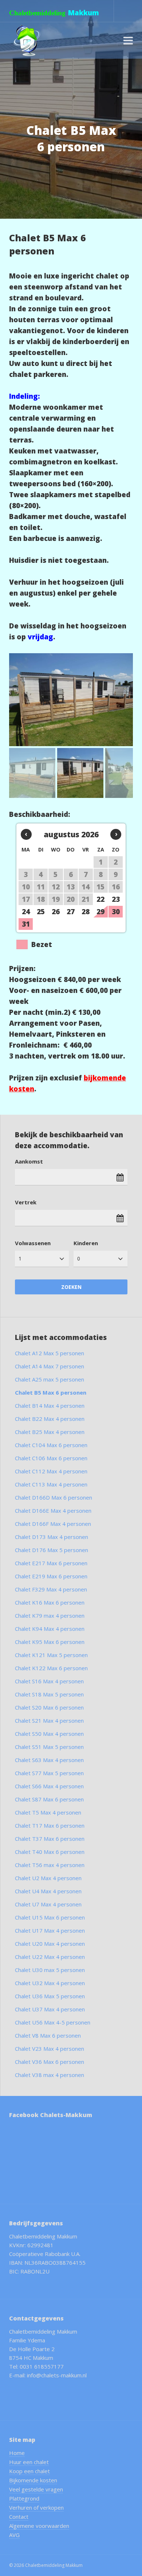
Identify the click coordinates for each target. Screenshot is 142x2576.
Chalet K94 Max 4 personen (50, 1629)
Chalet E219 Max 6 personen (51, 1576)
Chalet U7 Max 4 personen (48, 1904)
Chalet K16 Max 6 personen (50, 1602)
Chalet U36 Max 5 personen (50, 1996)
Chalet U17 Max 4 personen (50, 1930)
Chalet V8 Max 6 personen (48, 2035)
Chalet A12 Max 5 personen (50, 1353)
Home (17, 2453)
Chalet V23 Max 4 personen (50, 2049)
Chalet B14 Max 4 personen (50, 1406)
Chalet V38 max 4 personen (50, 2075)
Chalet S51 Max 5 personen (49, 1747)
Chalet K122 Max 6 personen (51, 1668)
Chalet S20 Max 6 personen (49, 1707)
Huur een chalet (29, 2462)
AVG (14, 2535)
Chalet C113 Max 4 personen (51, 1484)
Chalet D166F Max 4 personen (53, 1524)
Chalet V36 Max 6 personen (50, 2062)
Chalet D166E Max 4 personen (53, 1511)
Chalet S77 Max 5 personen (49, 1773)
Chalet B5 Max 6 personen (51, 1392)
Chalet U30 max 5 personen (50, 1970)
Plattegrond (24, 2498)
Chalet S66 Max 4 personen (49, 1786)
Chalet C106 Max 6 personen (51, 1458)
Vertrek (26, 1202)
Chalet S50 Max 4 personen (49, 1734)
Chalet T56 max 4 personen (50, 1865)
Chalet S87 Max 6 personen (49, 1799)
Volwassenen (33, 1243)
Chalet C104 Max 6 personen (51, 1445)
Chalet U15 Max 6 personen (50, 1917)
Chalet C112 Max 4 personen (51, 1471)
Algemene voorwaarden (39, 2526)
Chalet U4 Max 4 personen (48, 1891)
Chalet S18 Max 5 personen (49, 1694)
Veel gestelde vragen (36, 2489)
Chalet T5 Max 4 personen (48, 1812)
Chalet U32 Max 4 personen (50, 1983)
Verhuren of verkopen (36, 2507)
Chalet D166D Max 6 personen (54, 1497)
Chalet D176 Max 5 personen (52, 1550)
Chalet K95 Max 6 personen (50, 1642)
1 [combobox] (20, 1258)
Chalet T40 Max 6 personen (50, 1852)
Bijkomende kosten (33, 2480)
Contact (19, 2517)
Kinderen (86, 1243)
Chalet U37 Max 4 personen (50, 2009)
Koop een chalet (29, 2471)
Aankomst (29, 1161)
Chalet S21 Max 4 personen (49, 1720)
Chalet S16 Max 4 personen (49, 1681)
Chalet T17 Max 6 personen (50, 1825)
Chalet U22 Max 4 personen (50, 1957)
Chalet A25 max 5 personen (50, 1379)
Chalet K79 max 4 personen (50, 1616)
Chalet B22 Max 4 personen (50, 1419)
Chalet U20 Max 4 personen (50, 1944)
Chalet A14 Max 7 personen (50, 1366)
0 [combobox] (79, 1258)
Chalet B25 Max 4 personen (50, 1432)
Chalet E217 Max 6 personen (51, 1563)
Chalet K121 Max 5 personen (51, 1655)
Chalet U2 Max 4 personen (48, 1878)
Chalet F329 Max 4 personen (51, 1589)
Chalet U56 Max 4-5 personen (53, 2022)
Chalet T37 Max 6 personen (50, 1839)
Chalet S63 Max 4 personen (49, 1760)
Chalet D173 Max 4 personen (52, 1537)
